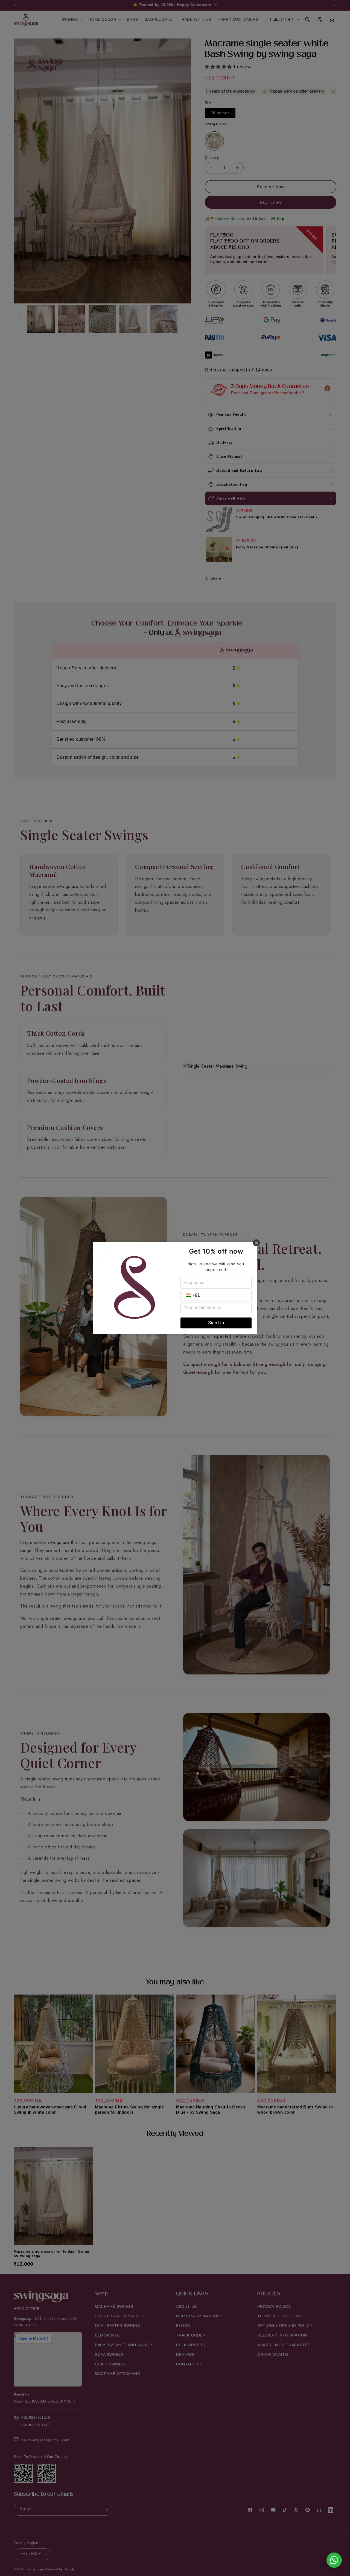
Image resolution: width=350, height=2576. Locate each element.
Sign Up (216, 1323)
